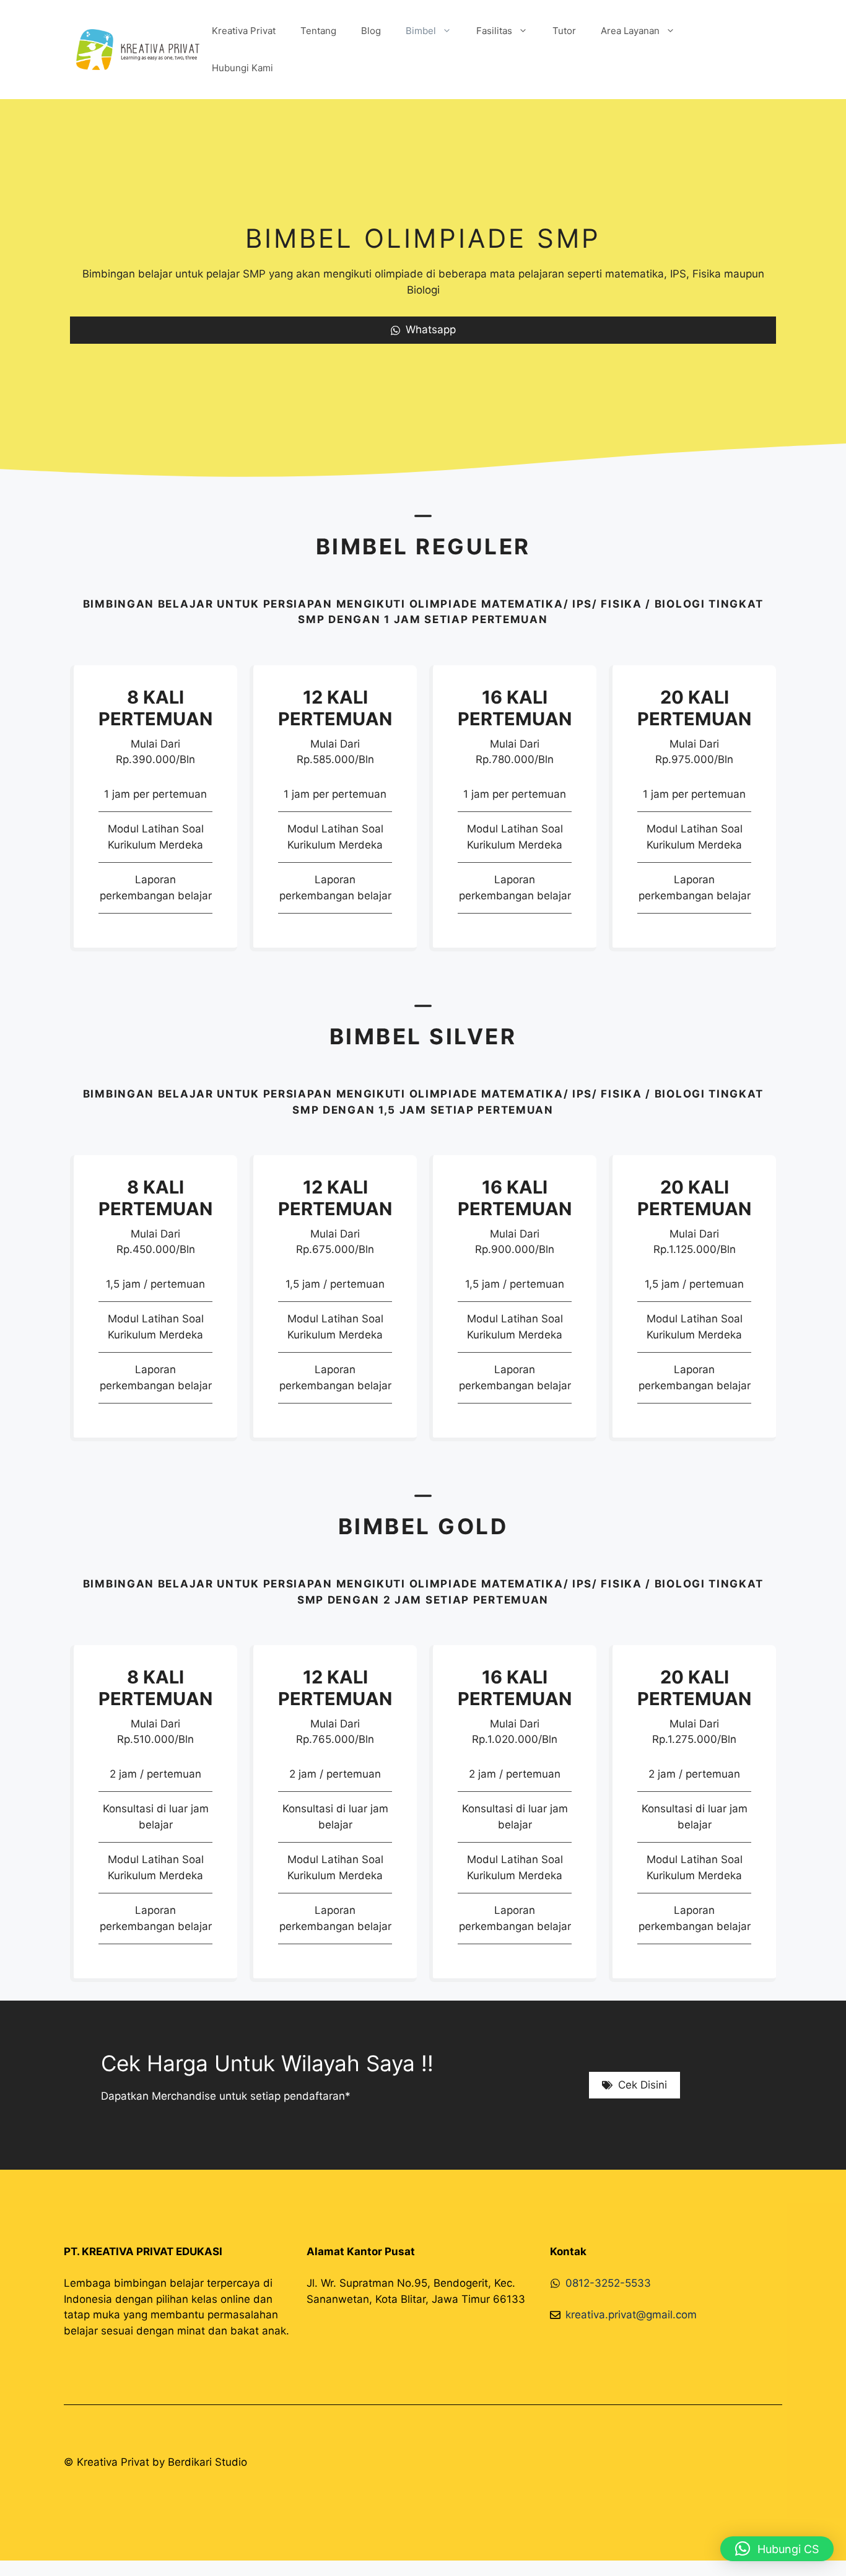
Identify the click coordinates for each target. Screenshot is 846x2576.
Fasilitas (494, 31)
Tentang (318, 31)
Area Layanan (630, 31)
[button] (777, 2549)
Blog (371, 31)
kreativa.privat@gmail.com (631, 2315)
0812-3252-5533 (608, 2283)
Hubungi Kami (242, 68)
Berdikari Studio (207, 2462)
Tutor (564, 31)
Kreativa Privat (244, 31)
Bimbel (421, 31)
